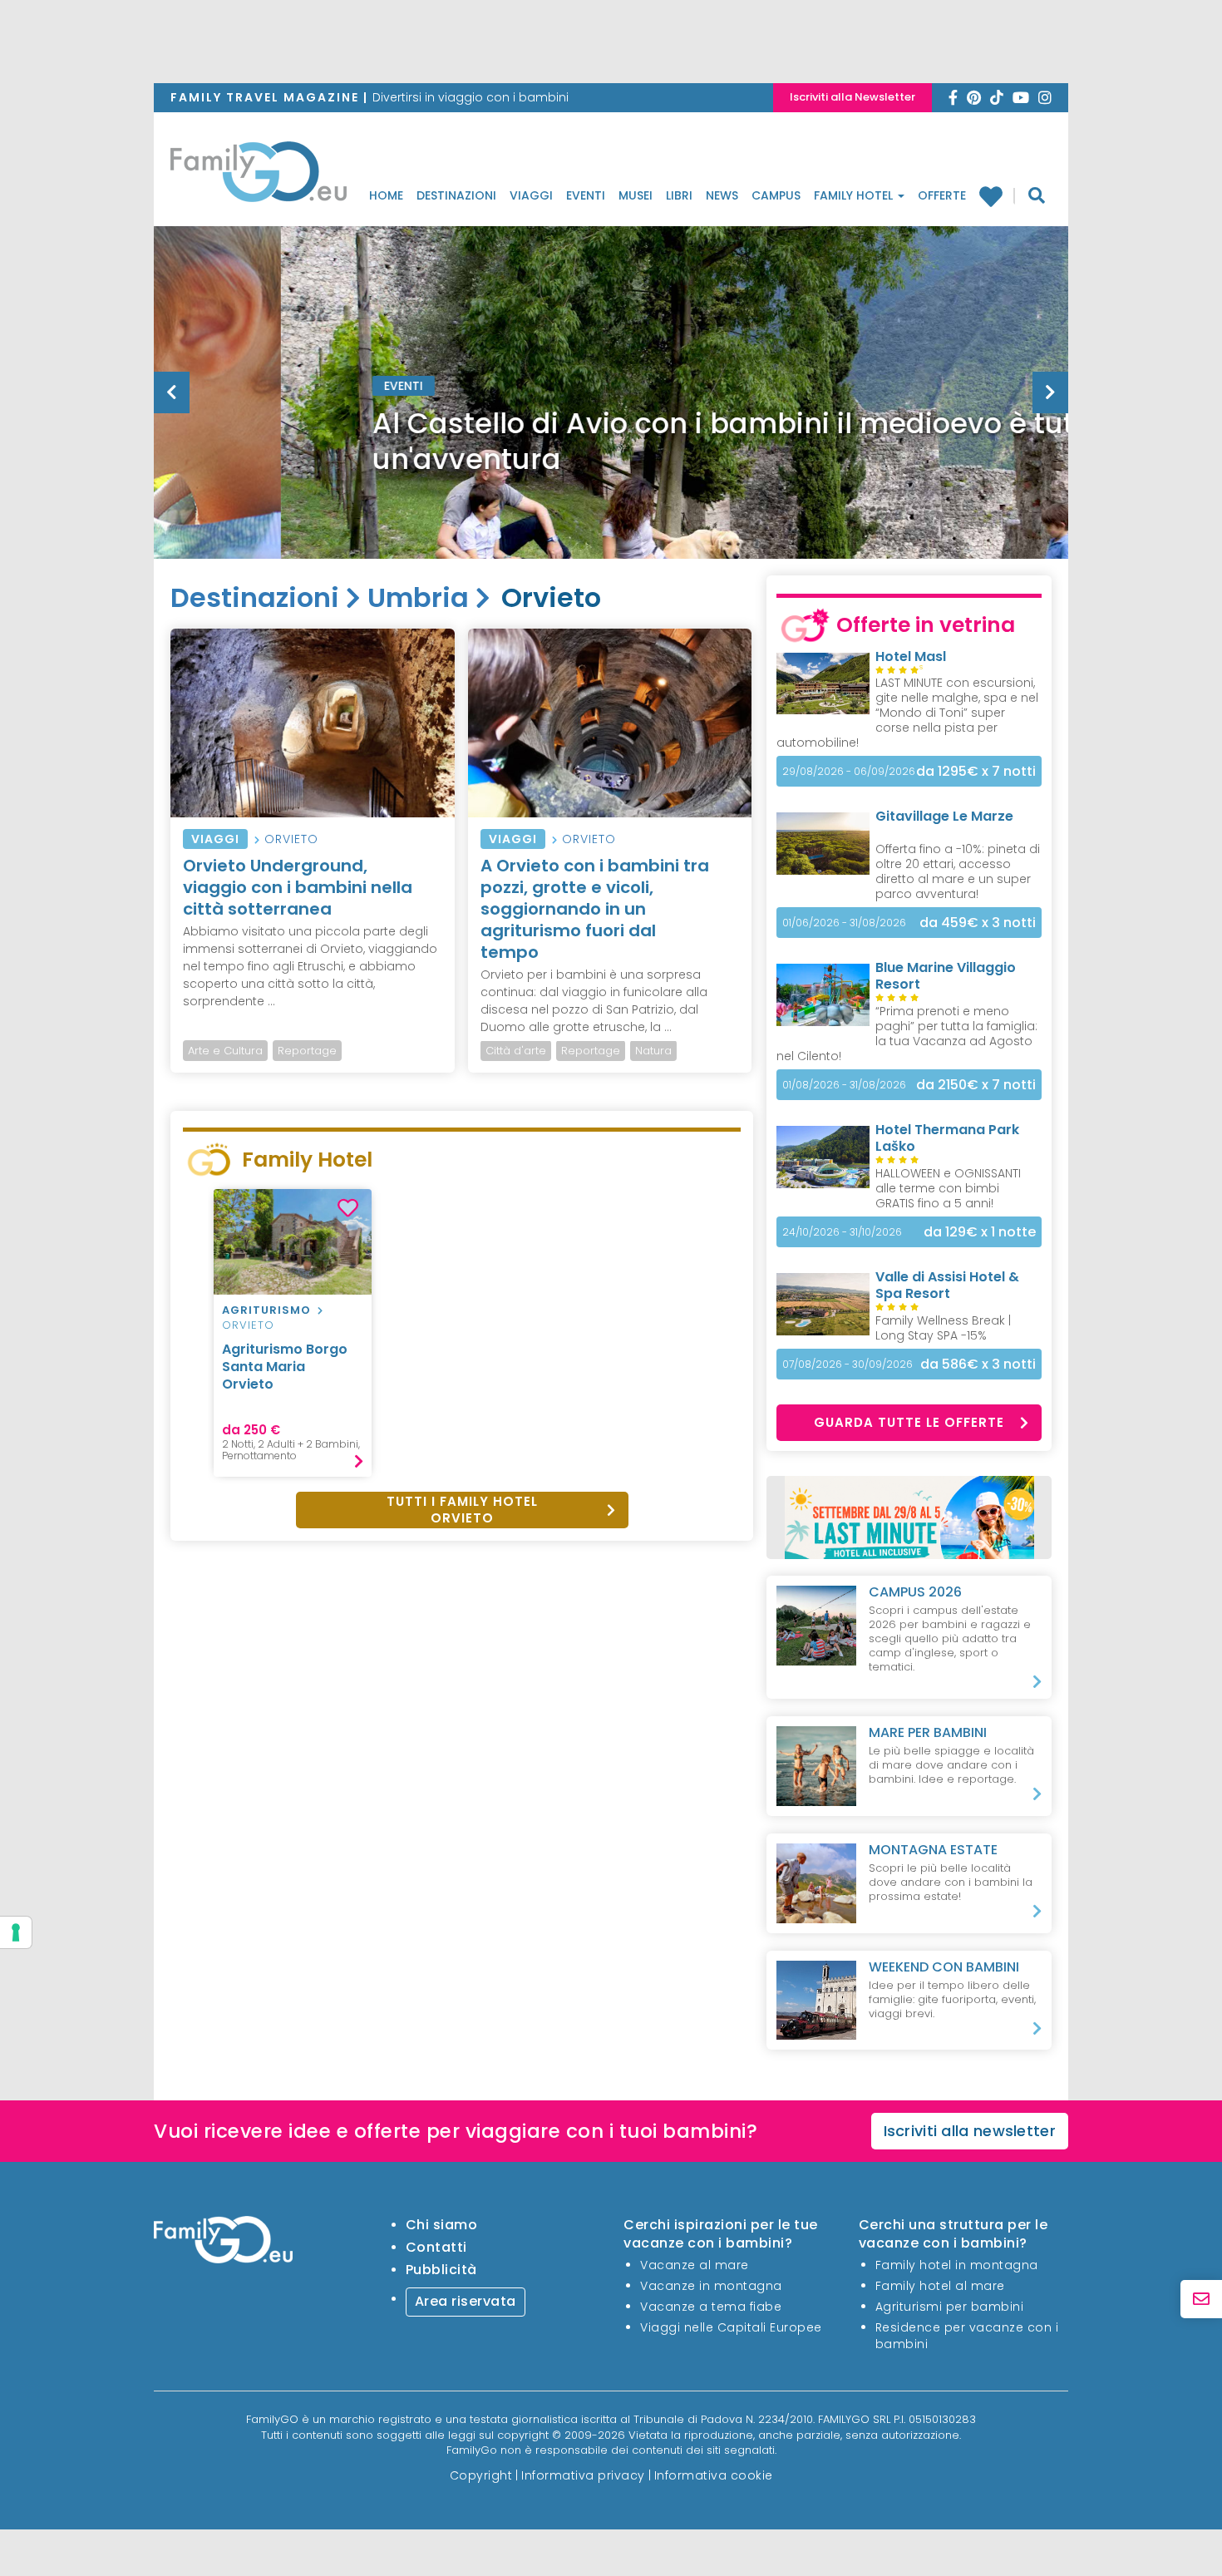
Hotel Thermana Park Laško (947, 1138)
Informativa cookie (714, 2475)
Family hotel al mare (940, 2286)
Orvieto (291, 839)
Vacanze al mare (695, 2265)
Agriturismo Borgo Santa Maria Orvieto (285, 1367)
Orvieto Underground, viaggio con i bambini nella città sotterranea (298, 887)
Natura (653, 1051)
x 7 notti (976, 771)
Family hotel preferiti (997, 196)
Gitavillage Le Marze (944, 816)
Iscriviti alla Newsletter (852, 97)
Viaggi (531, 195)
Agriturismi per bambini (950, 2307)
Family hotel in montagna (957, 2265)
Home (386, 195)
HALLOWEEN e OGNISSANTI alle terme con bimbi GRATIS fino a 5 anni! (948, 1188)
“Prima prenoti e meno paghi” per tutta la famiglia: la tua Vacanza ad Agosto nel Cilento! (907, 1034)
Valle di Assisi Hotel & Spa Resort (947, 1285)
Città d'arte (516, 1051)
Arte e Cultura (225, 1051)
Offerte (942, 195)
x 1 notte (980, 1232)
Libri (679, 195)
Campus (776, 195)
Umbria (418, 597)
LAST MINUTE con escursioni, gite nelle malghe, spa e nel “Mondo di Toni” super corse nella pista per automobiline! (907, 713)
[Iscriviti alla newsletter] (1201, 2300)
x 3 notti (978, 923)
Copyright (481, 2475)
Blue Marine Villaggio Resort (946, 976)
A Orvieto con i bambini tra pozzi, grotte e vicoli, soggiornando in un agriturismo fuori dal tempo (595, 909)
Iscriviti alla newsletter (970, 2131)
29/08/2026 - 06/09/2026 (849, 771)
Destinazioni (456, 195)
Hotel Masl (911, 656)
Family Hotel (855, 195)
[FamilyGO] (259, 176)
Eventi (586, 195)
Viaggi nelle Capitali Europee (731, 2327)
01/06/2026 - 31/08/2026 (844, 923)
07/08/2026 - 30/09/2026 (848, 1364)
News (722, 195)
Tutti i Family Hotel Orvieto (462, 1510)
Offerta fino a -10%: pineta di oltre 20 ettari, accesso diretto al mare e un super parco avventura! (958, 871)
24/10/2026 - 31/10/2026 (842, 1232)
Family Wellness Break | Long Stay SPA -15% (943, 1328)
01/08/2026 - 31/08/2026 (844, 1085)
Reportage (307, 1051)
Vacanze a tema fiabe (711, 2307)
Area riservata (466, 2301)
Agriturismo (266, 1310)
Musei (636, 195)
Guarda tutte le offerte (909, 1422)
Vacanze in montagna (711, 2286)
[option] (611, 434)
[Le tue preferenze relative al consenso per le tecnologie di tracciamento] (16, 1932)
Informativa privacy (583, 2475)
